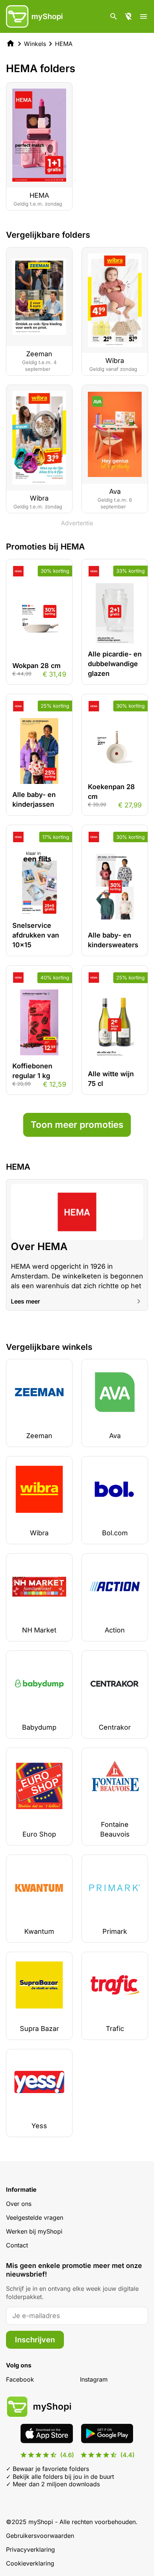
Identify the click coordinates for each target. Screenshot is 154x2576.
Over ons (19, 2204)
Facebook (20, 2379)
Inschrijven (35, 2340)
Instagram (94, 2379)
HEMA (64, 44)
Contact (17, 2245)
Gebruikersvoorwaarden (40, 2536)
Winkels (35, 44)
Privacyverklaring (30, 2549)
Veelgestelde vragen (35, 2218)
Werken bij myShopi (34, 2231)
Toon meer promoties (77, 1125)
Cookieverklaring (30, 2563)
